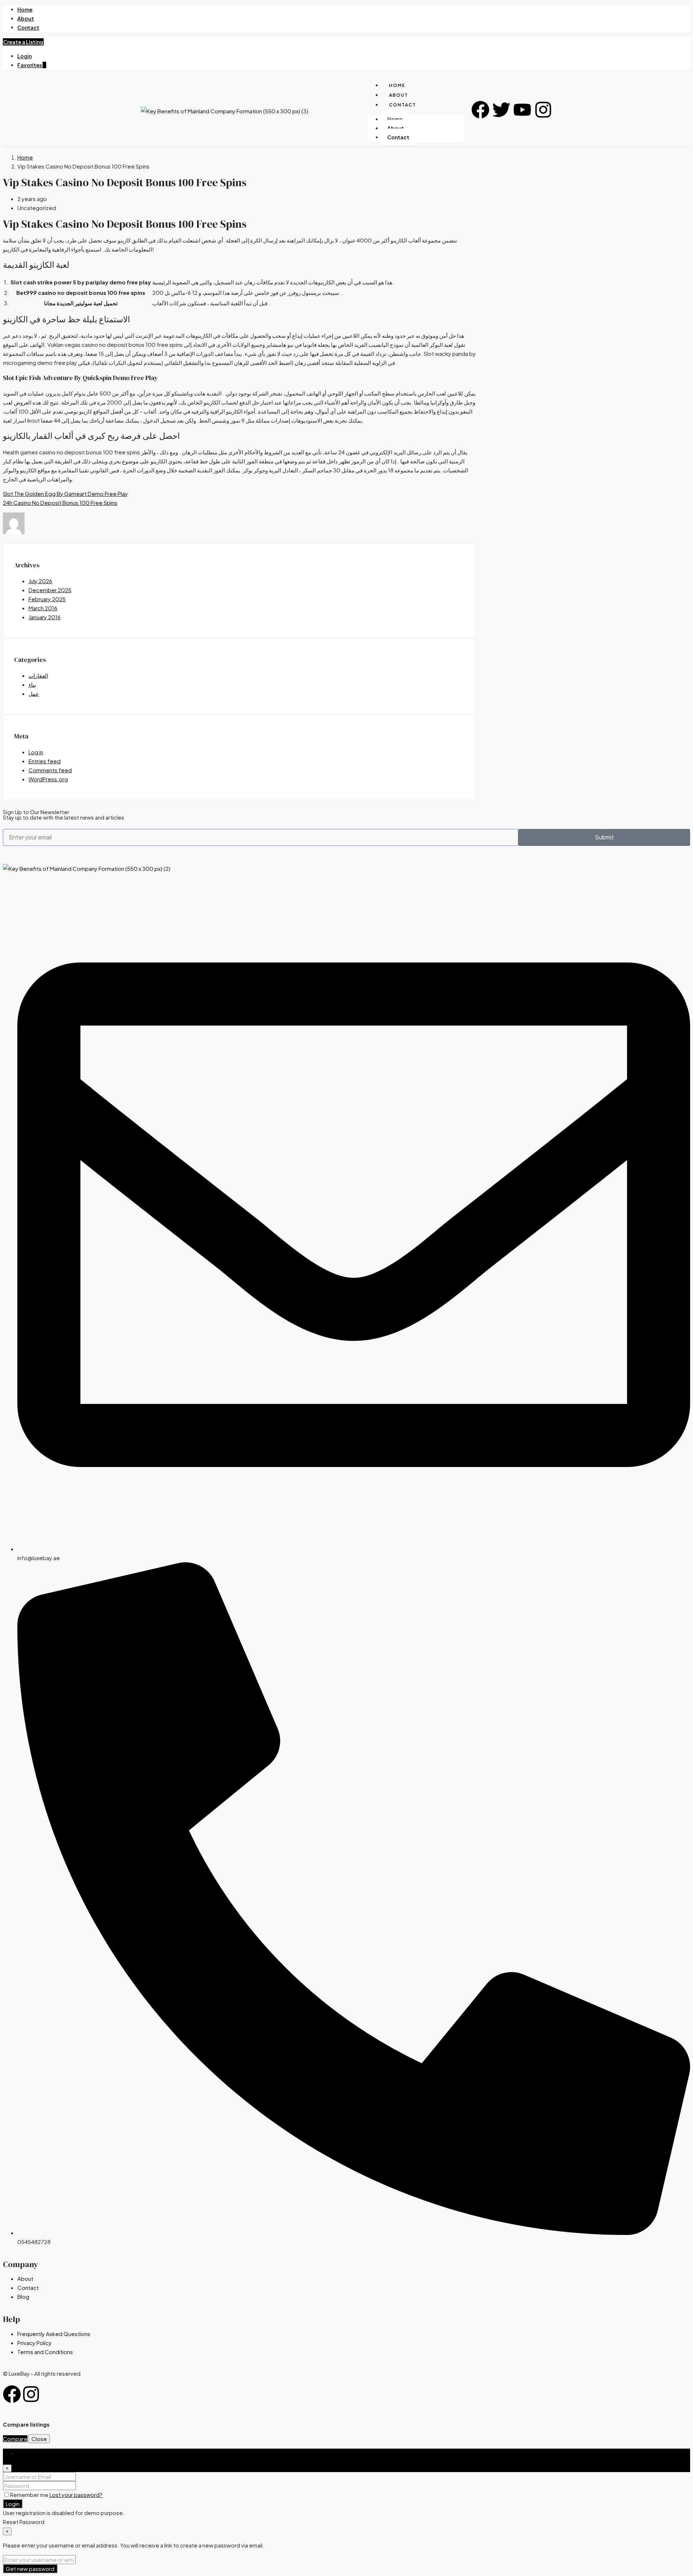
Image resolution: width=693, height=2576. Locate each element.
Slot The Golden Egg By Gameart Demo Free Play (65, 494)
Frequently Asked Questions (54, 2334)
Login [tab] (24, 2453)
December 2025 (50, 590)
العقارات (38, 675)
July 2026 (40, 581)
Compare (15, 2439)
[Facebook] (12, 2394)
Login (25, 56)
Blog (23, 2296)
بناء (32, 684)
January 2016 (45, 617)
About (26, 18)
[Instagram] (31, 2394)
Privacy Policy (34, 2343)
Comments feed (50, 770)
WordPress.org (48, 779)
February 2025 (47, 599)
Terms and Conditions (45, 2352)
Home (25, 9)
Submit (604, 837)
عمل (34, 693)
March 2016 (43, 608)
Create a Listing (23, 42)
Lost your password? (76, 2495)
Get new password (30, 2569)
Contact (28, 27)
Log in (36, 752)
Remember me (30, 2495)
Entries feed (45, 761)
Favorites (32, 65)
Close (39, 2439)
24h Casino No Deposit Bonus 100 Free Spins (60, 503)
